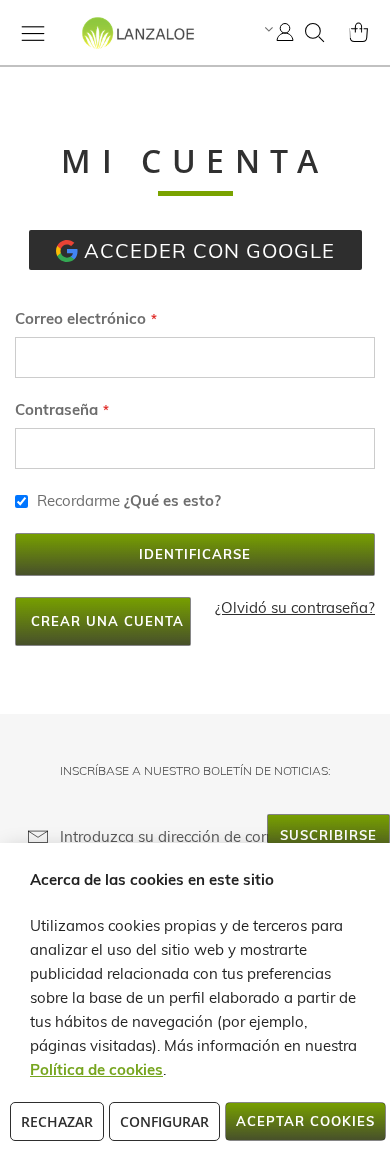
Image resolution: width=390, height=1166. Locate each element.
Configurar (164, 1121)
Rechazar (57, 1121)
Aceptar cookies (305, 1121)
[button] (266, 29)
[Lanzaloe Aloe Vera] (105, 50)
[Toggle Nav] (33, 33)
